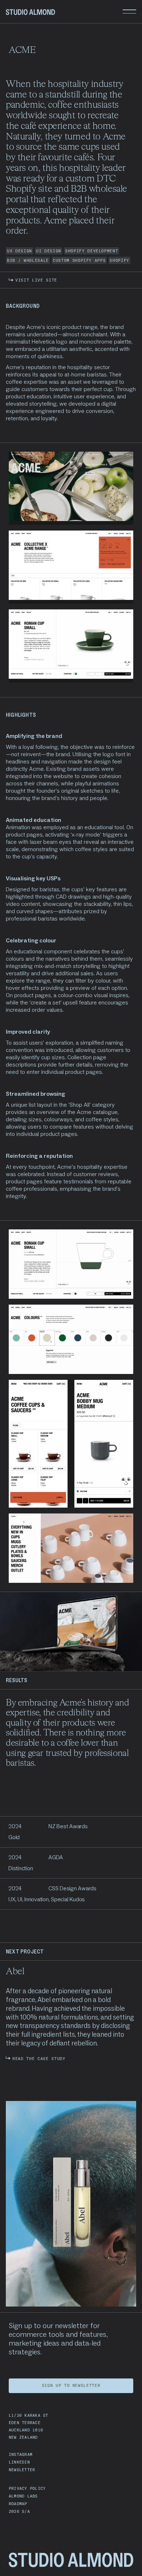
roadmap (18, 2504)
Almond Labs (23, 2496)
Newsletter (22, 2470)
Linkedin (19, 2462)
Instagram (21, 2454)
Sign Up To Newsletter (71, 2385)
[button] (129, 12)
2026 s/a (19, 2511)
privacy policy (27, 2488)
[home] (30, 12)
